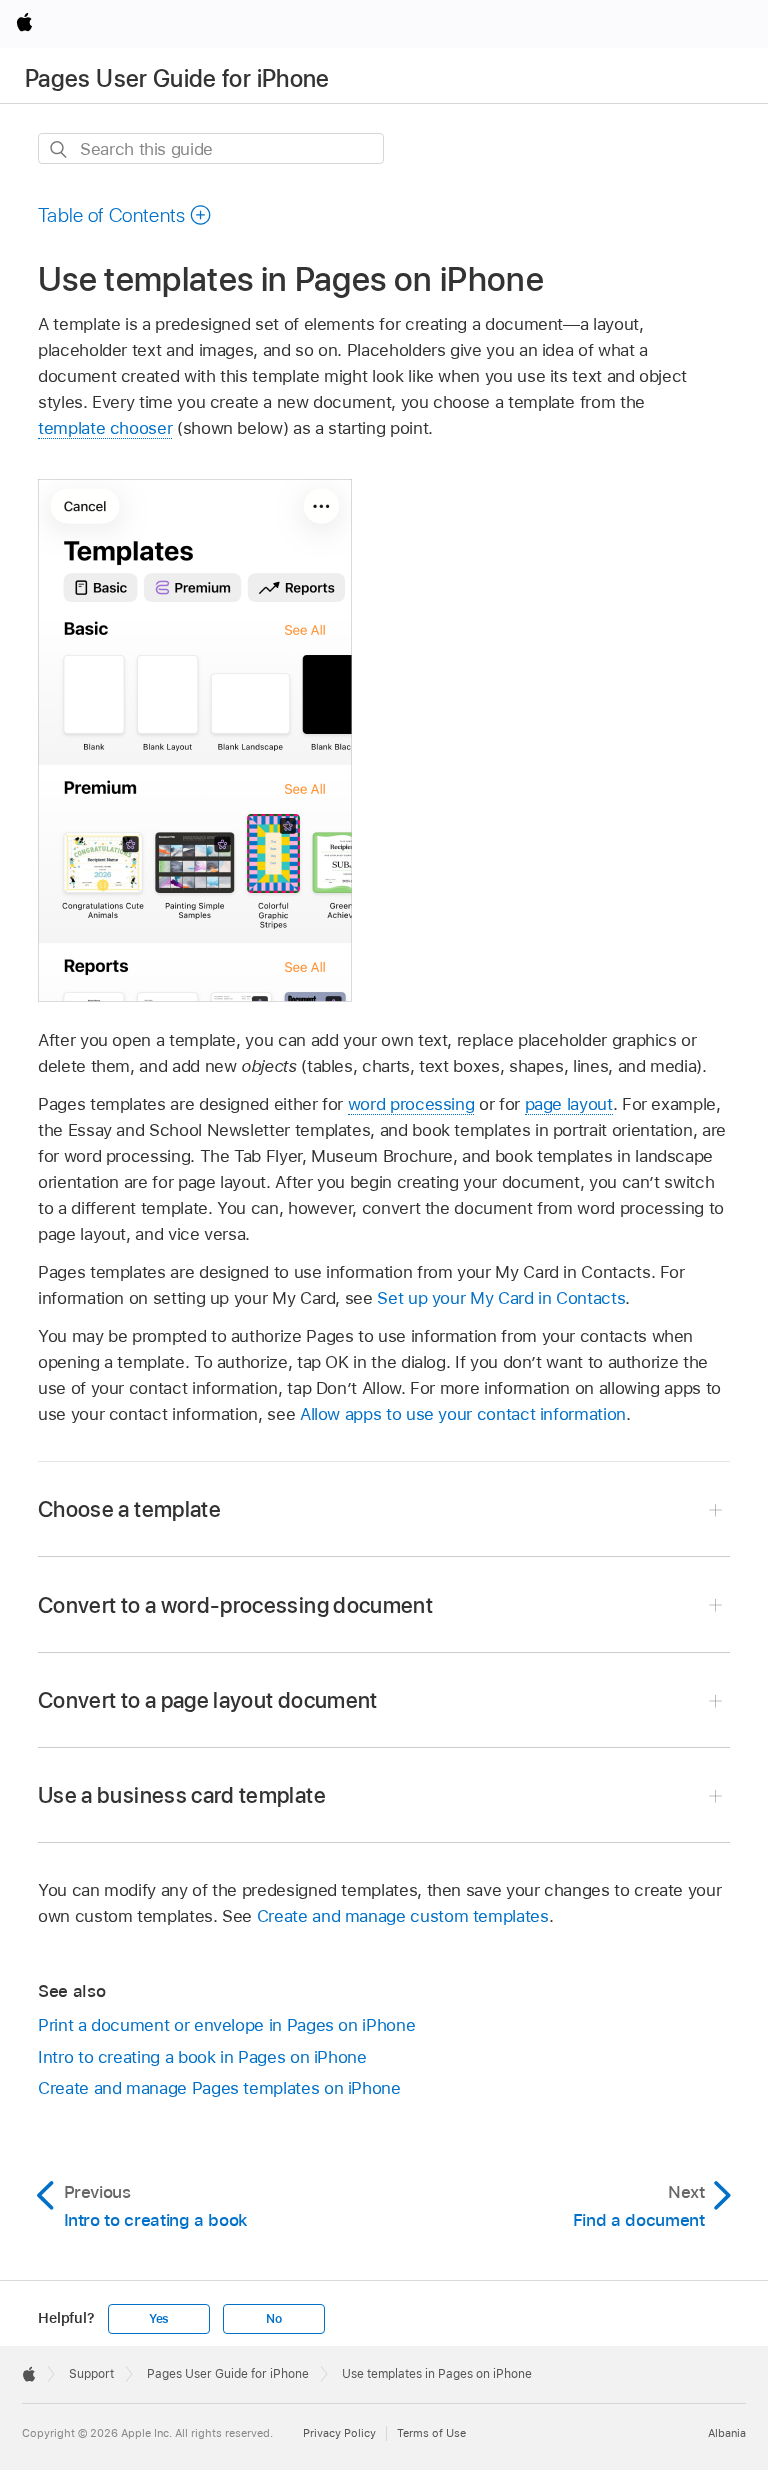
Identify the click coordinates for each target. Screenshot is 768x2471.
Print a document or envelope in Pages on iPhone (226, 2025)
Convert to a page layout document (208, 1700)
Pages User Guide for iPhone (177, 78)
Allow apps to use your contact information (463, 1414)
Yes (159, 2319)
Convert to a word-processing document (235, 1605)
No (274, 2319)
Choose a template (129, 1509)
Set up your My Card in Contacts (501, 1298)
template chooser (105, 428)
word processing (411, 1104)
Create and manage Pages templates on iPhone (219, 2088)
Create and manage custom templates (403, 1916)
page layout (569, 1104)
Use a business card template (182, 1795)
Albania (727, 2433)
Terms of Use (431, 2433)
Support (91, 2374)
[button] (125, 215)
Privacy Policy (339, 2433)
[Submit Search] (59, 149)
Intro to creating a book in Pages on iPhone (202, 2057)
